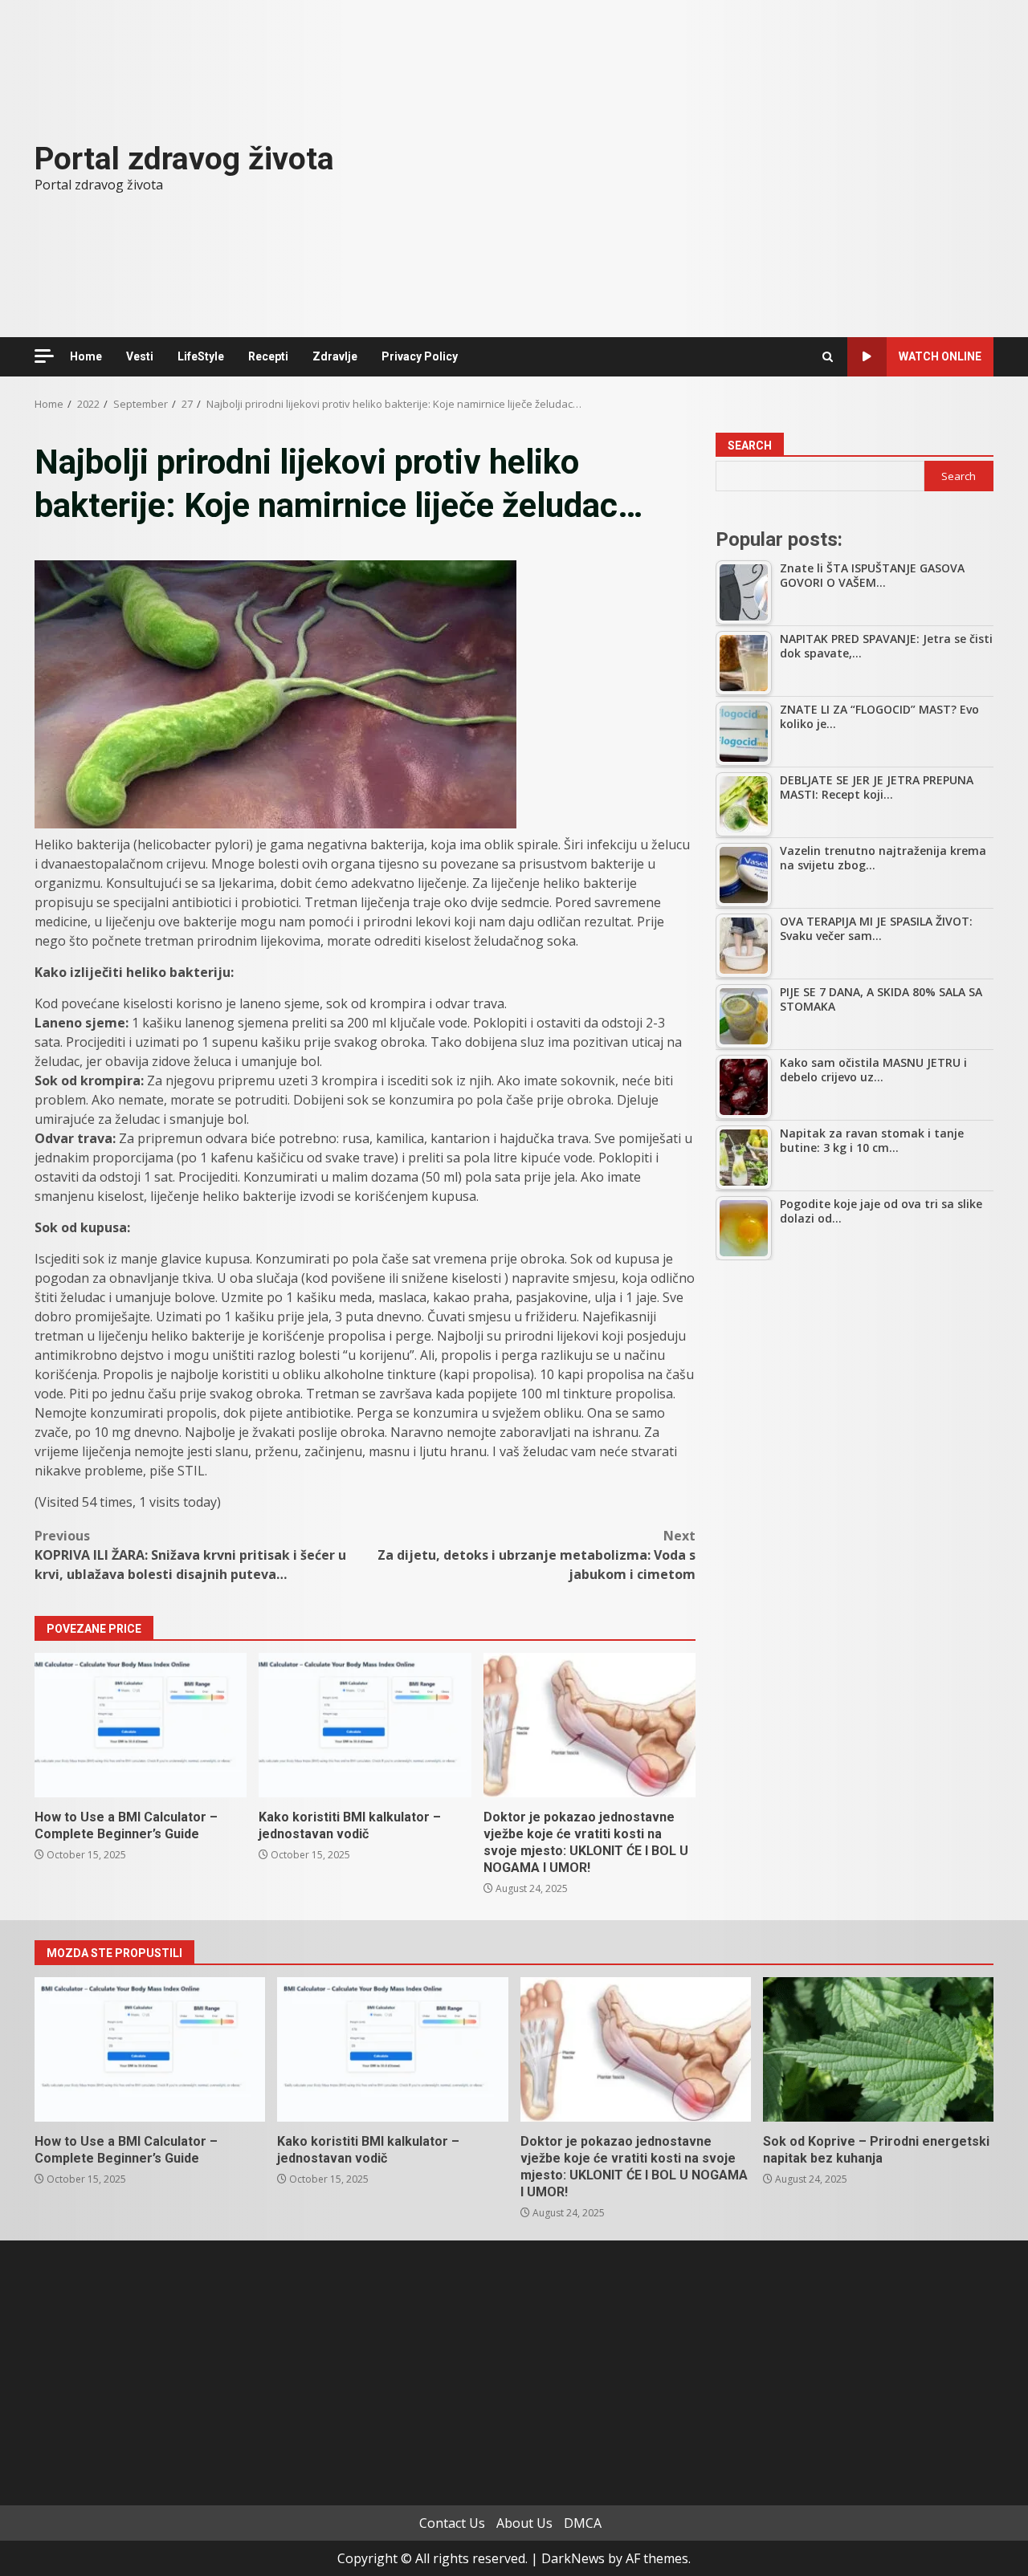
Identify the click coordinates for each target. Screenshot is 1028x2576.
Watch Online (940, 356)
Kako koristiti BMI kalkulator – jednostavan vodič (365, 1725)
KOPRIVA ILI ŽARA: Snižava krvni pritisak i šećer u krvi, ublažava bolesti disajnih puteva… (190, 1555)
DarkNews (573, 2558)
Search (750, 446)
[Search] (828, 357)
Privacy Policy (420, 356)
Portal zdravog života (184, 159)
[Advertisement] (855, 1393)
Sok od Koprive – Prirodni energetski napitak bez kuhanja (878, 2049)
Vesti (140, 356)
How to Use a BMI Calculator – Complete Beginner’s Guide (141, 1725)
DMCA (583, 2523)
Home (86, 356)
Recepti (268, 356)
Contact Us (452, 2523)
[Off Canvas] (44, 356)
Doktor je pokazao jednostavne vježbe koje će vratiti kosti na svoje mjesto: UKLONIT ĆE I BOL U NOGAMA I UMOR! (589, 1725)
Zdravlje (335, 356)
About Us (524, 2523)
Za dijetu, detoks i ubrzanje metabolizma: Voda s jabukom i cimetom (536, 1555)
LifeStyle (201, 356)
